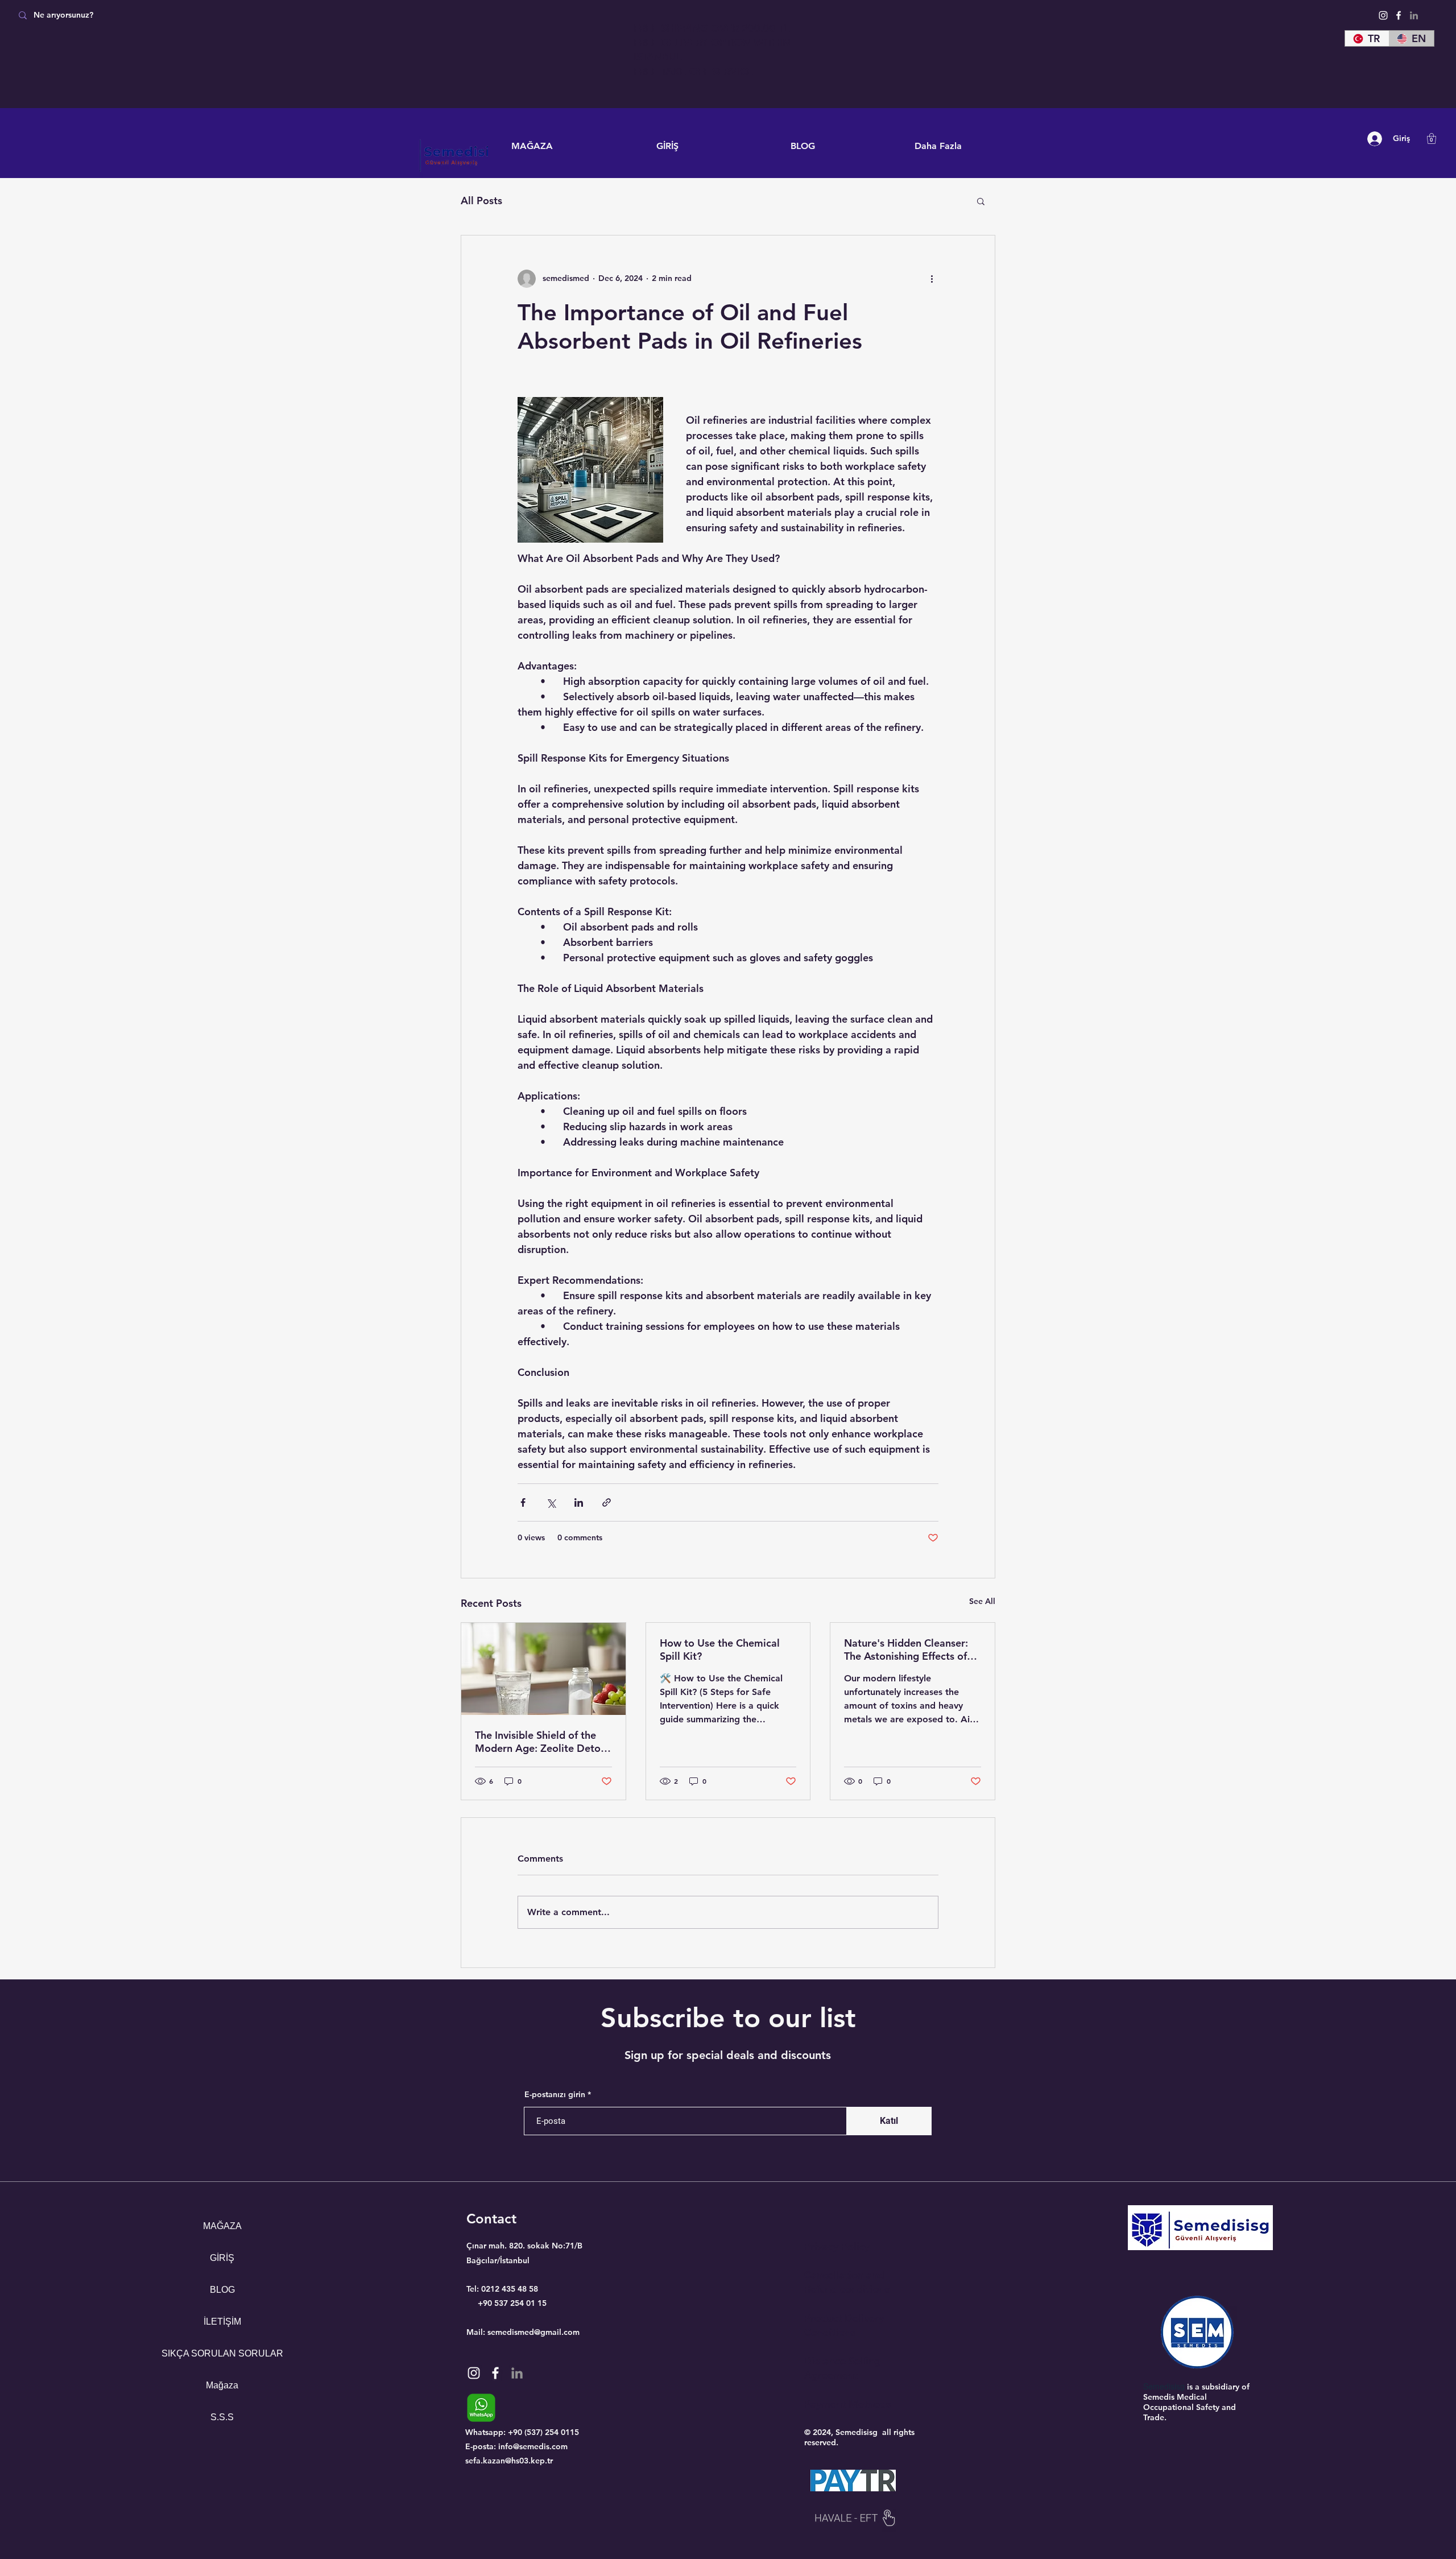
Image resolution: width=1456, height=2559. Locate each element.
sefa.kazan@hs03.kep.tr (509, 2461)
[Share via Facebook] (523, 1502)
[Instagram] (1383, 15)
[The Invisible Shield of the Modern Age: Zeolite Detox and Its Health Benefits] (543, 1669)
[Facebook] (1399, 15)
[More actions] (932, 279)
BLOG (222, 2290)
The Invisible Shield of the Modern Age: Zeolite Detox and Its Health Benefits (541, 1742)
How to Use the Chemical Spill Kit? (720, 1649)
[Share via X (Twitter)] (551, 1502)
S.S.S (222, 2417)
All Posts (481, 200)
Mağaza (222, 2385)
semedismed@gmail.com (533, 2332)
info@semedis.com (533, 2446)
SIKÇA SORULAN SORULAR (222, 2353)
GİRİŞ (222, 2258)
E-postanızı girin (555, 2094)
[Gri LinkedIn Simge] (1414, 15)
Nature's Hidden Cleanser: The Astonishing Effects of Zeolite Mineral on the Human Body (906, 1649)
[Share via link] (607, 1502)
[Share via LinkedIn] (579, 1502)
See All (982, 1601)
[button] (1432, 139)
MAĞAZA (222, 2226)
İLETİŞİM (222, 2322)
